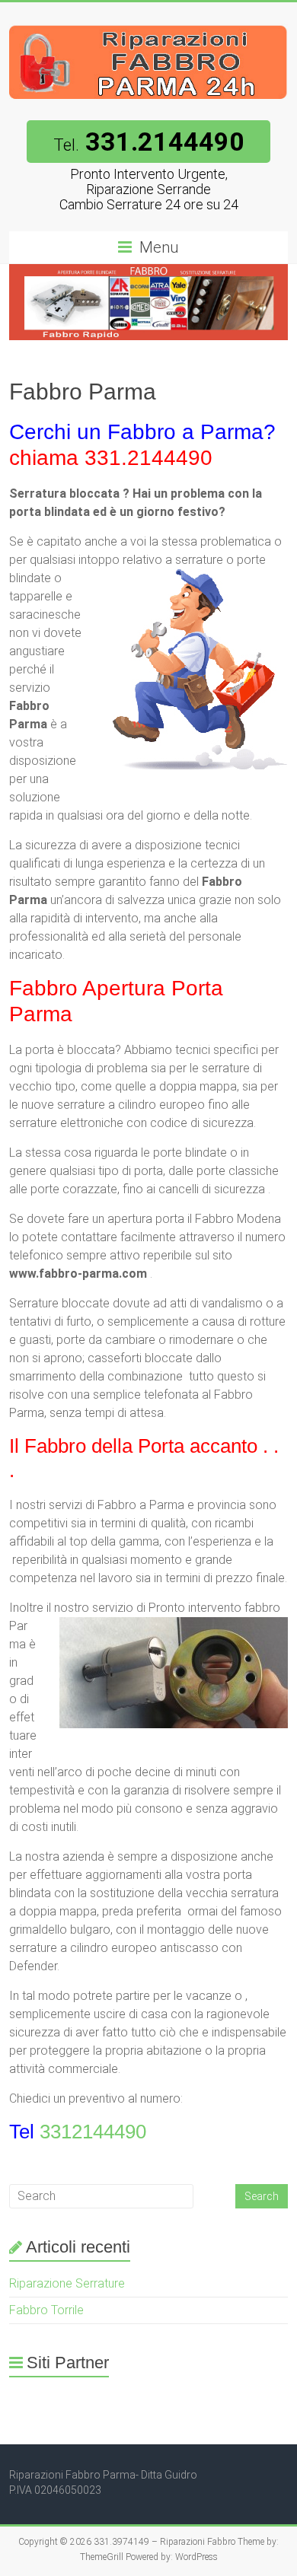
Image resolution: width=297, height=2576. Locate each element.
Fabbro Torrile (46, 2310)
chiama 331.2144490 (111, 458)
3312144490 (93, 2132)
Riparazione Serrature (67, 2283)
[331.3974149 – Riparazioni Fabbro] (149, 21)
